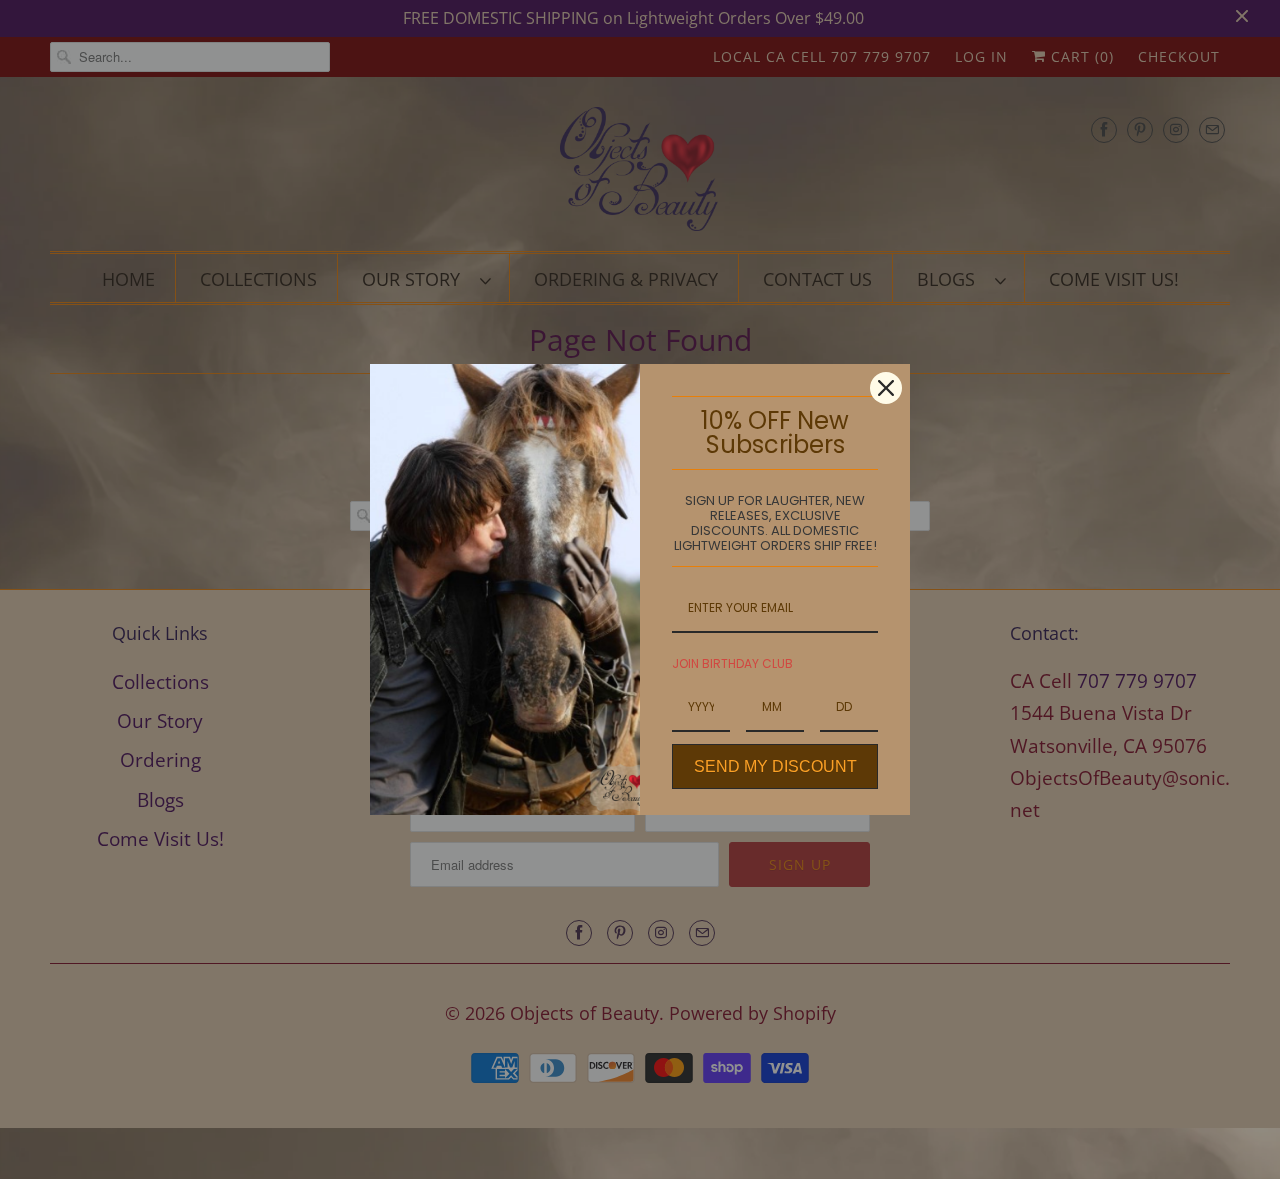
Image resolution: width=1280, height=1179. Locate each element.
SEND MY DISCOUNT (775, 766)
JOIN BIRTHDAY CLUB (732, 663)
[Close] (886, 388)
